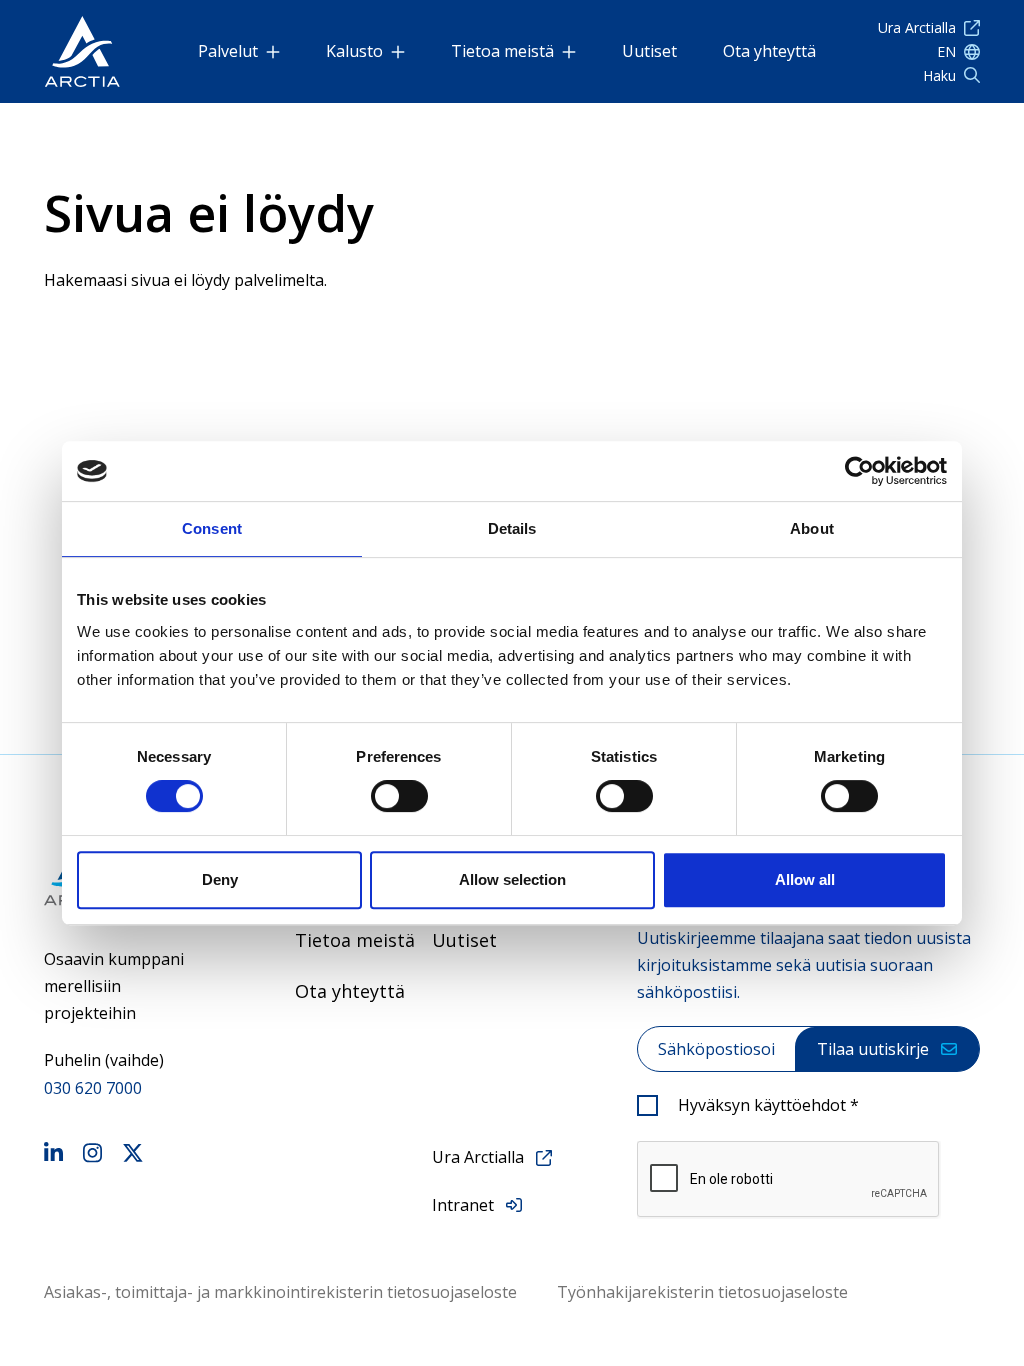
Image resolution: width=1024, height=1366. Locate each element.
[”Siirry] (82, 51)
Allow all (805, 879)
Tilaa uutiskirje (873, 1049)
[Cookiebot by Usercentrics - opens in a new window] (859, 471)
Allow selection (512, 879)
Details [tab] (512, 528)
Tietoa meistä (502, 51)
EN (946, 51)
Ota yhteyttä (769, 51)
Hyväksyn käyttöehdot (768, 1105)
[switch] (399, 796)
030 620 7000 (93, 1088)
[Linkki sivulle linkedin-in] (53, 1155)
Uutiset (649, 51)
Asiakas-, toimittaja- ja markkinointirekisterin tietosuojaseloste (280, 1292)
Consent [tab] (212, 528)
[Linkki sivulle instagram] (92, 1155)
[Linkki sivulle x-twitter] (133, 1155)
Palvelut (228, 51)
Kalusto (354, 51)
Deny (220, 879)
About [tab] (812, 528)
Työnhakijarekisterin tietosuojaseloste (702, 1292)
